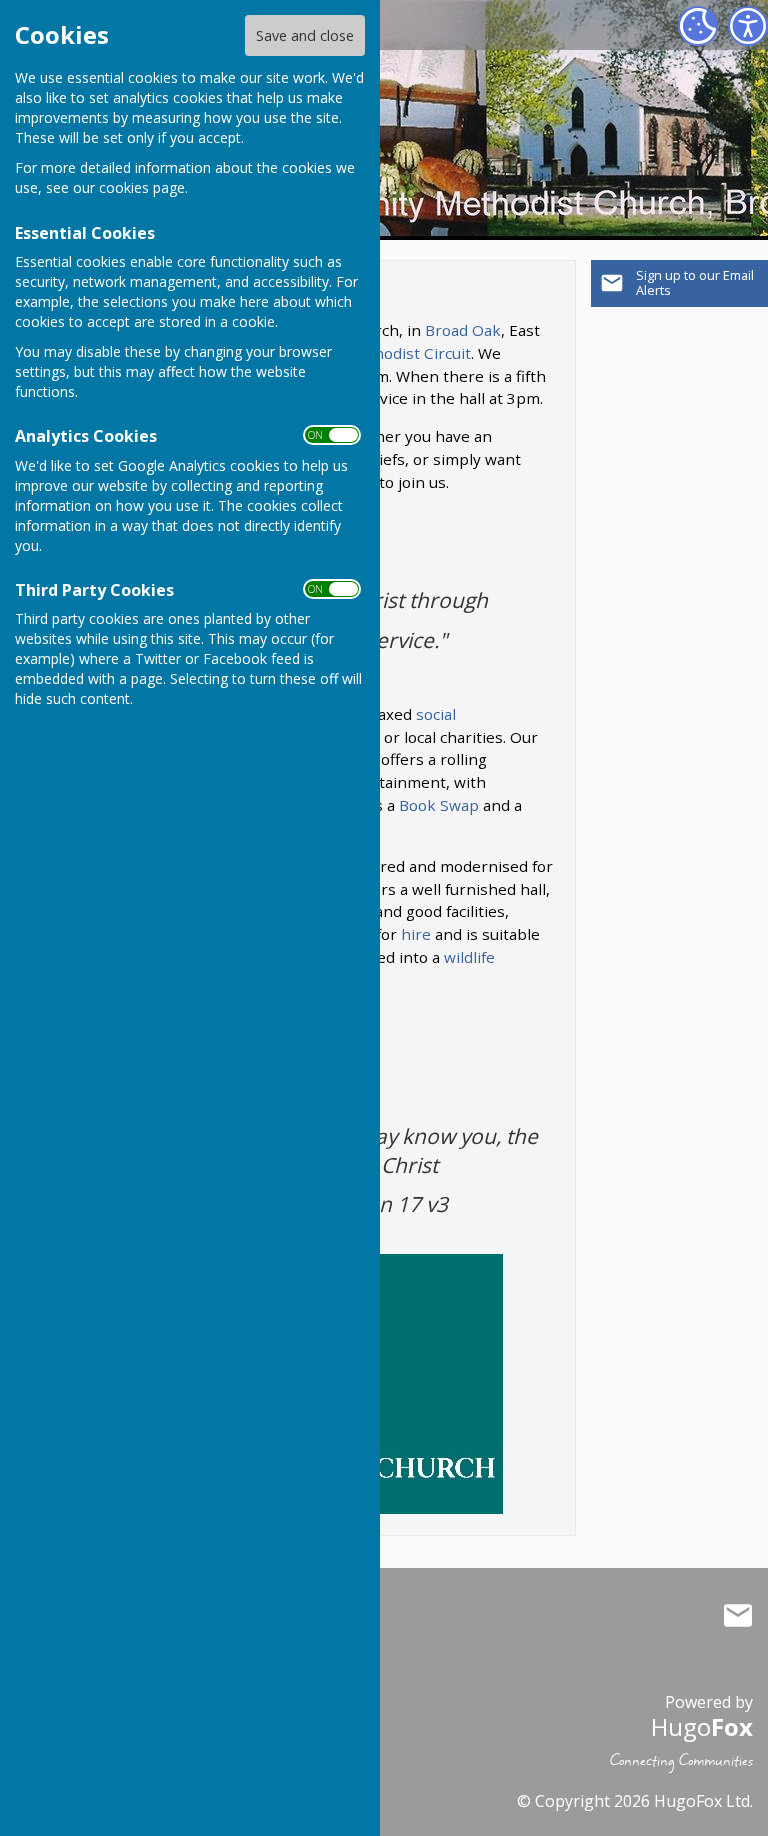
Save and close (305, 35)
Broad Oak (463, 330)
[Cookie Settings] (698, 26)
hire (416, 934)
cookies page (142, 187)
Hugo (702, 1726)
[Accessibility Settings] (748, 26)
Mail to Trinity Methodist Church (738, 1615)
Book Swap (439, 805)
